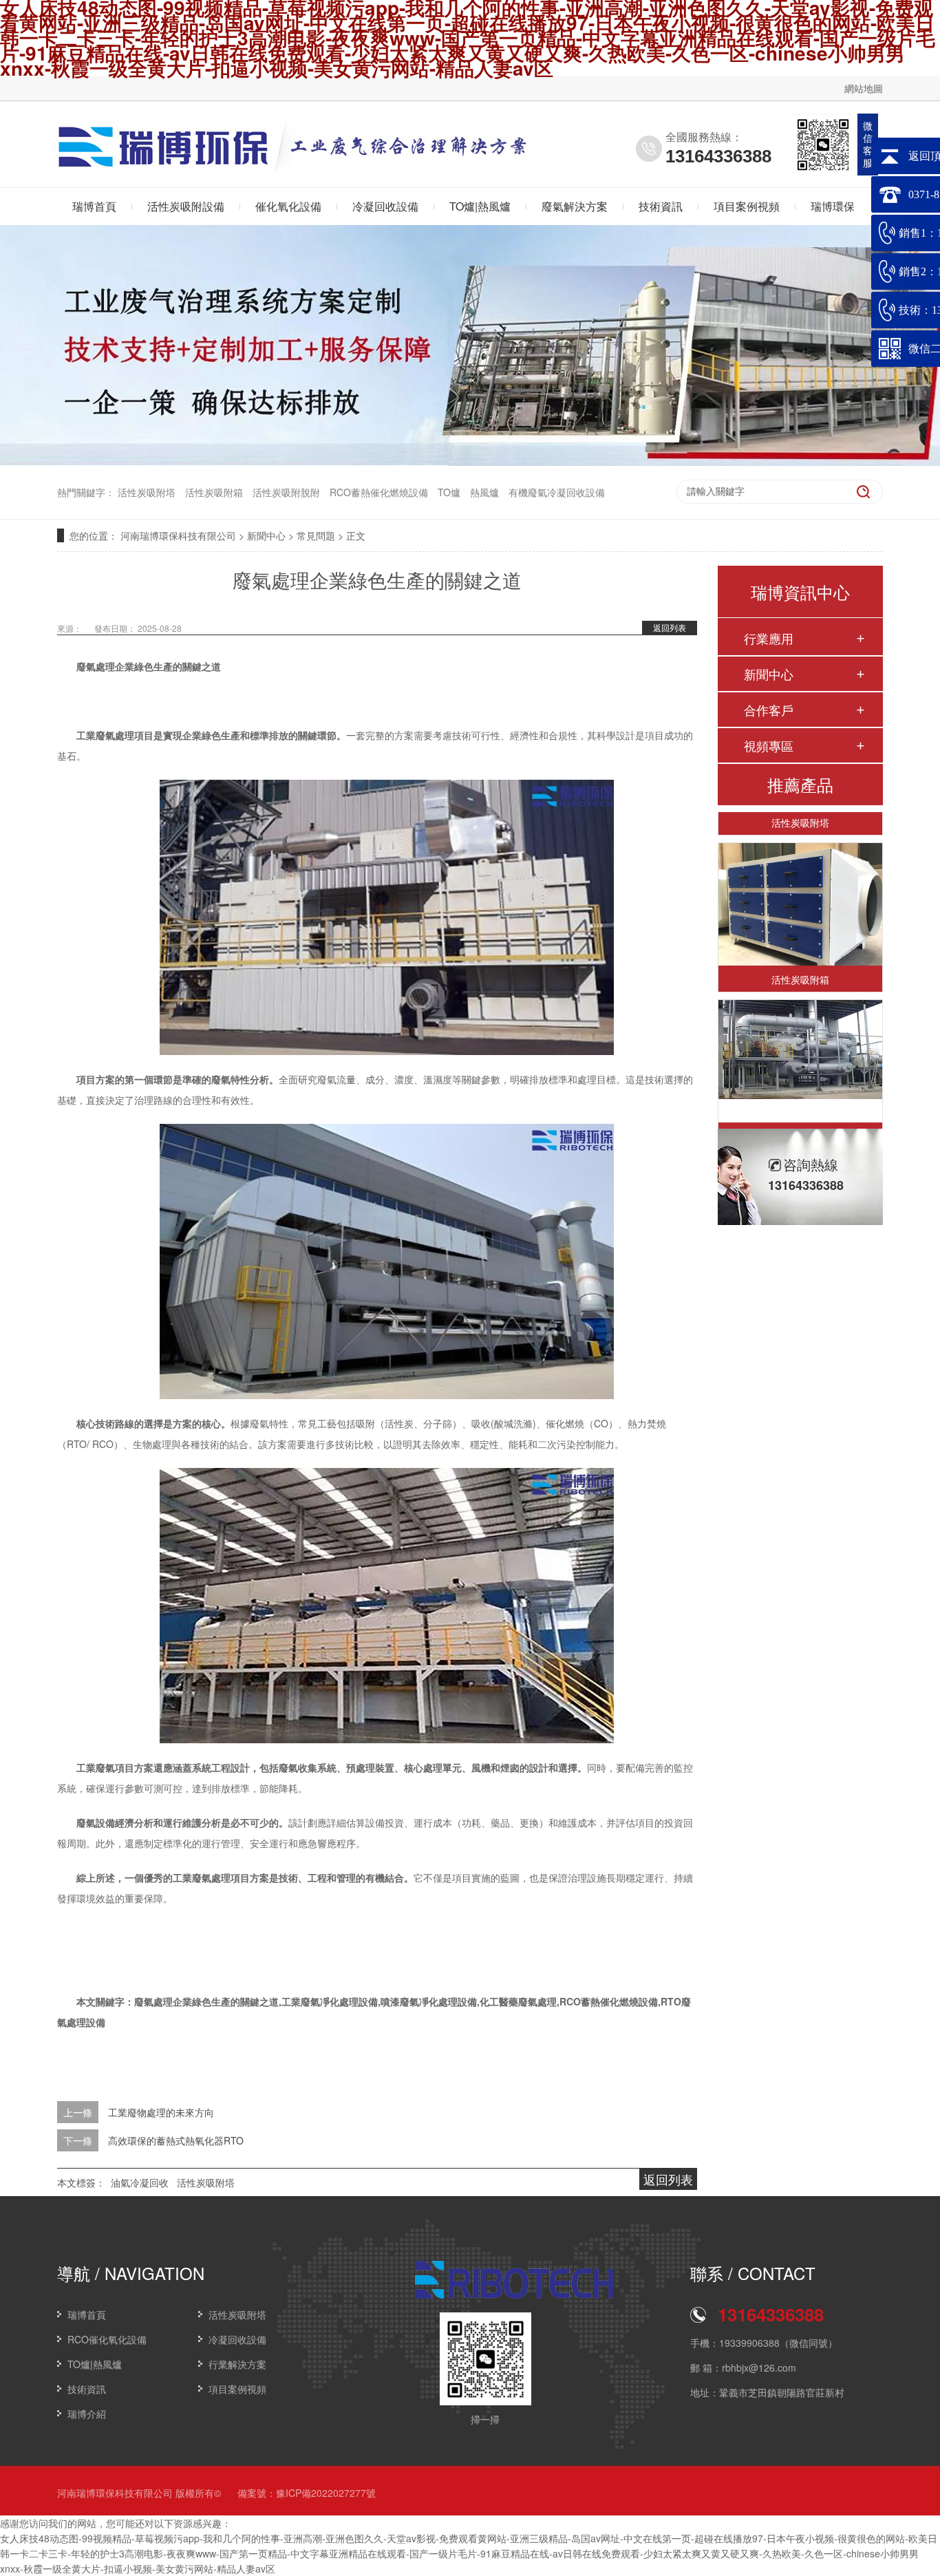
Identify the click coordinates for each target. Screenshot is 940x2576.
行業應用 (769, 638)
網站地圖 (864, 88)
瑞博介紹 (87, 2414)
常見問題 (316, 535)
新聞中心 (266, 535)
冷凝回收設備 (385, 206)
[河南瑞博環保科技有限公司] (164, 162)
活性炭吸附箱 (214, 492)
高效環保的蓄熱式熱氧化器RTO (176, 2140)
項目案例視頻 (747, 206)
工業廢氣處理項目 (115, 735)
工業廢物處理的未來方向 (161, 2112)
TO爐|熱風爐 (480, 206)
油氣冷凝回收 (140, 2182)
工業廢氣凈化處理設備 (800, 1116)
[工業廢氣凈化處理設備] (800, 1029)
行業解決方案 (237, 2364)
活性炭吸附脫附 (286, 492)
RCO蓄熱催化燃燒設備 (379, 492)
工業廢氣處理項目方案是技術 (235, 1877)
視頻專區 (769, 745)
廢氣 (221, 1079)
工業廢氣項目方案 (115, 1767)
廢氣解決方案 (575, 206)
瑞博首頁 (94, 206)
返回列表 (670, 627)
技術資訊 (661, 206)
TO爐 (449, 492)
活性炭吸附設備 (186, 206)
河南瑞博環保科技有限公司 (178, 535)
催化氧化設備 (288, 206)
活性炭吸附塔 (147, 492)
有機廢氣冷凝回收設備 (557, 492)
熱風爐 (484, 492)
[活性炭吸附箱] (800, 884)
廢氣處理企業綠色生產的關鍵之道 (149, 666)
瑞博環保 (833, 206)
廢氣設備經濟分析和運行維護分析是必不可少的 (178, 1822)
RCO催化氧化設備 (107, 2339)
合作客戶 (769, 710)
